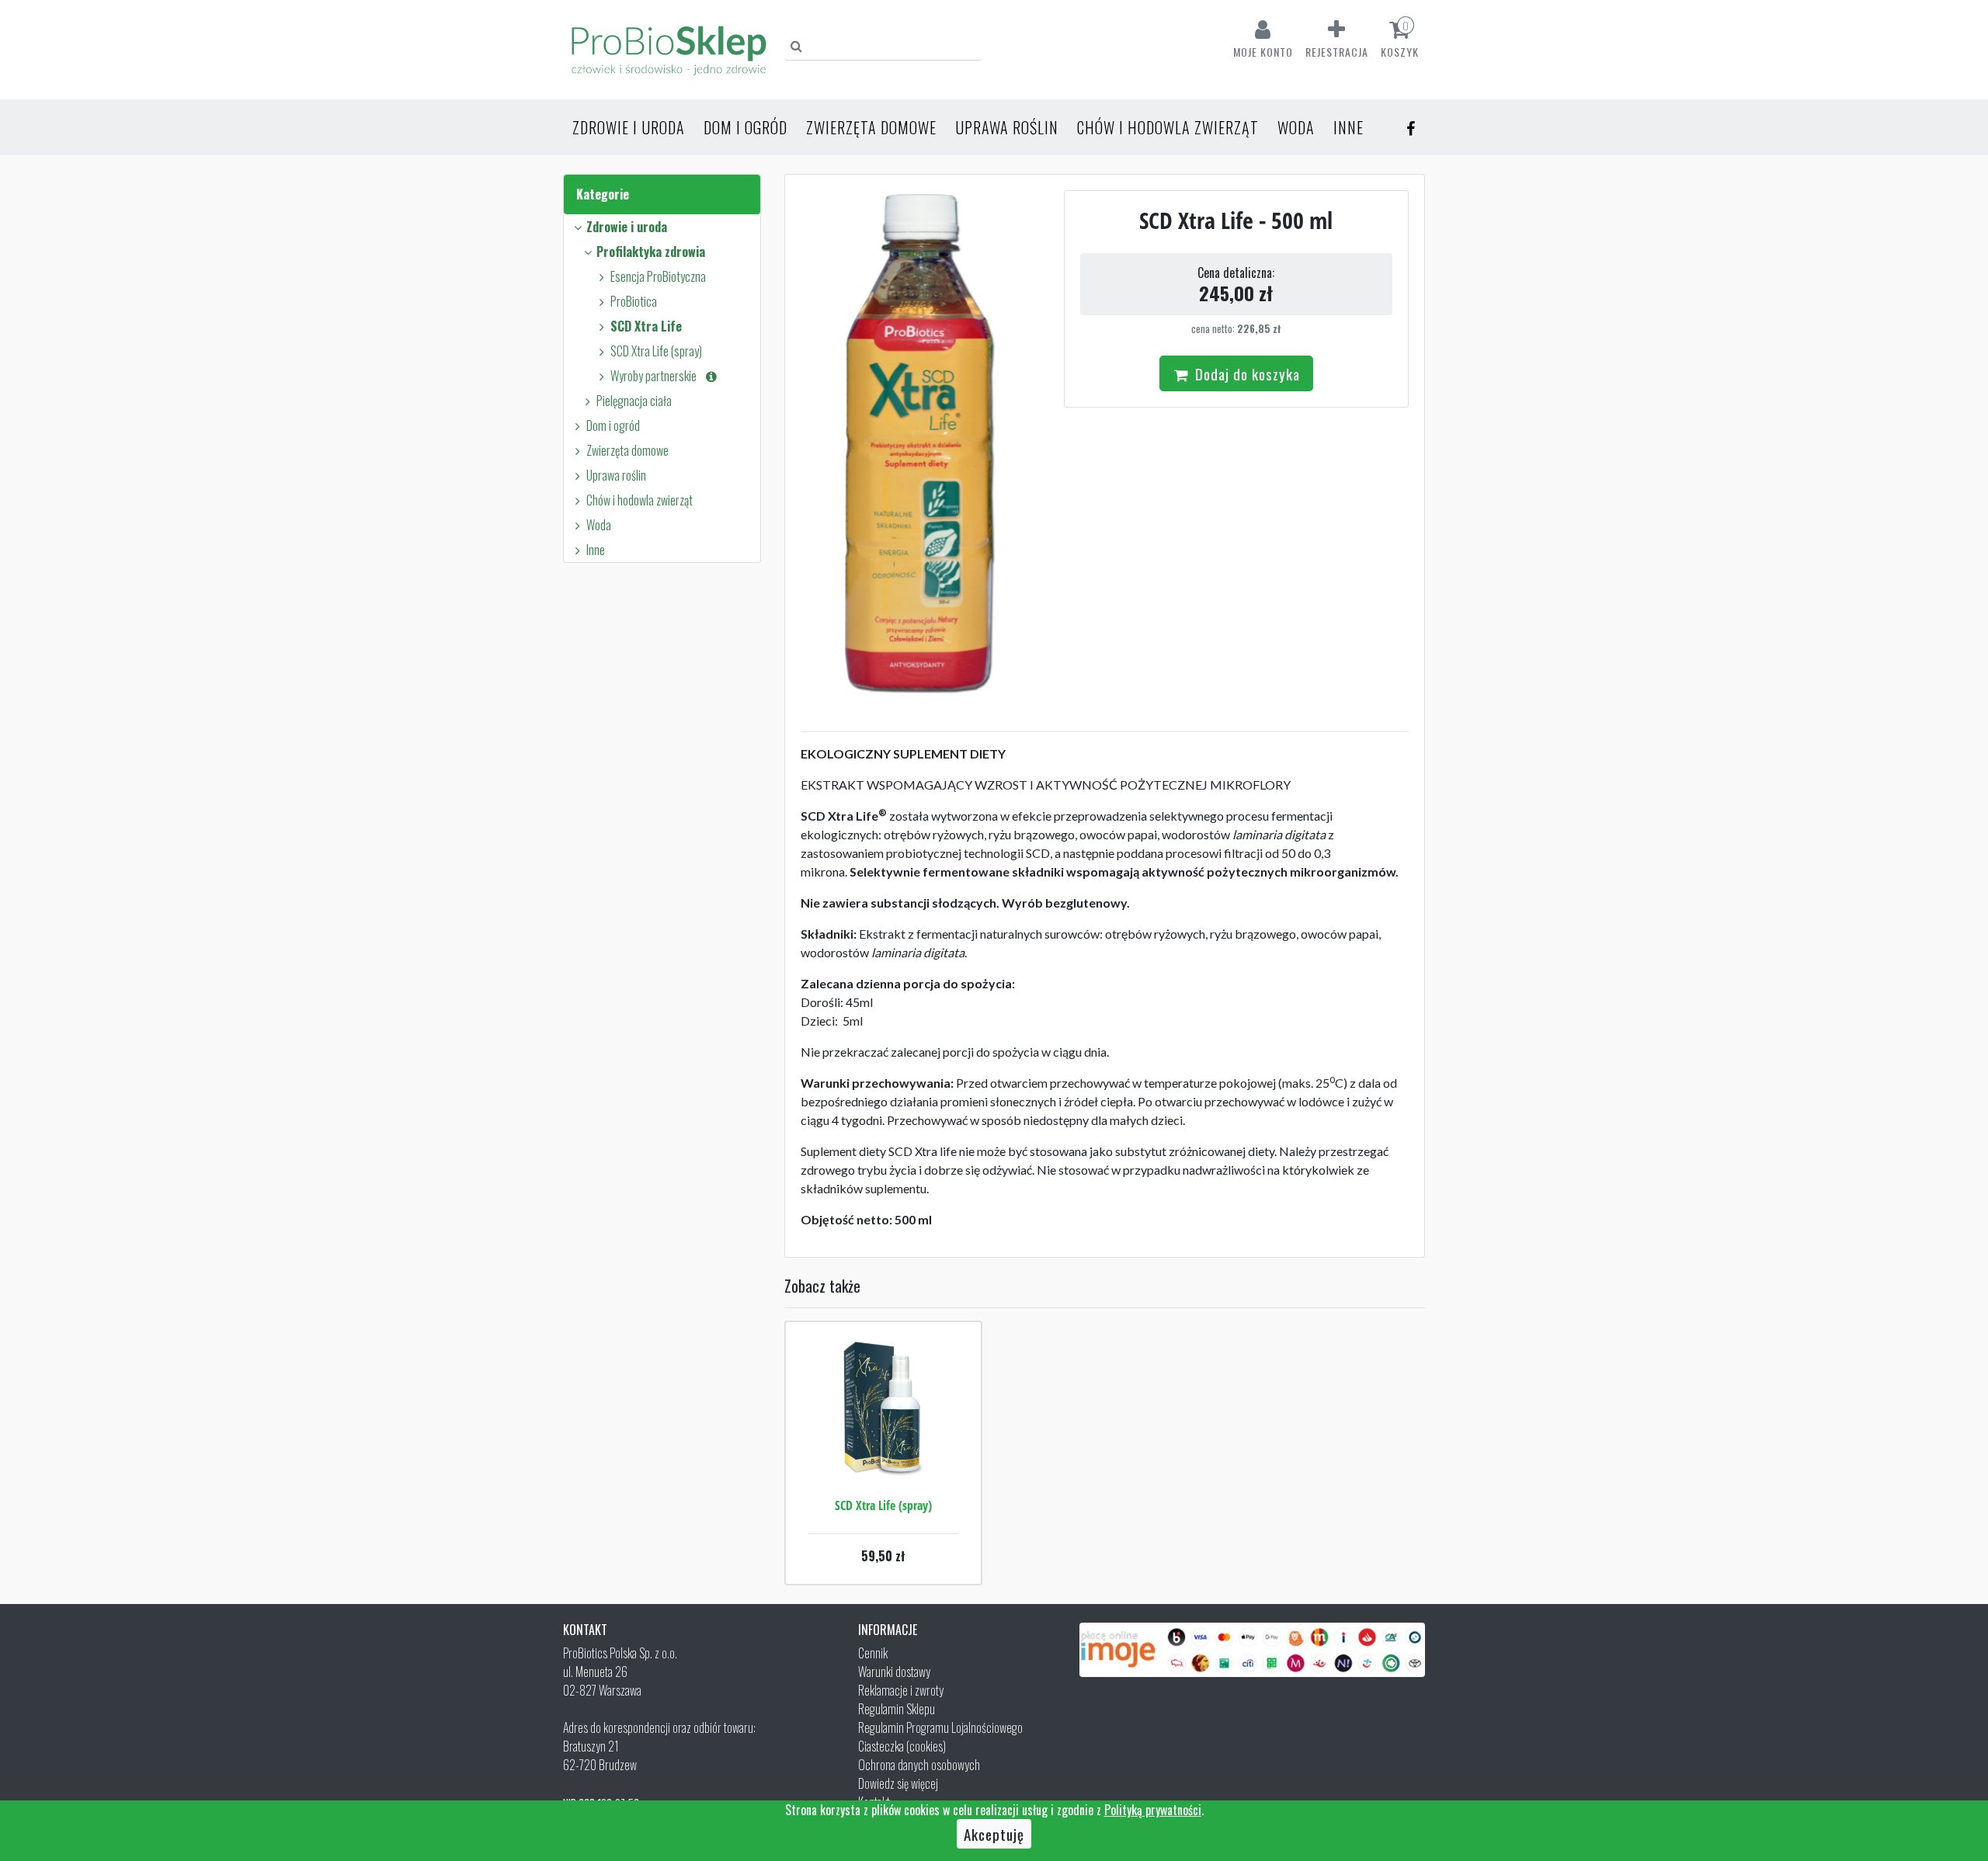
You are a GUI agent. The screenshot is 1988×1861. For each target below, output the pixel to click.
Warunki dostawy (894, 1672)
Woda (1296, 127)
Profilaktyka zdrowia (651, 252)
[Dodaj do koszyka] (883, 1454)
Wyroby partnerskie (657, 376)
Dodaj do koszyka (1246, 373)
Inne (1349, 127)
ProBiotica (634, 301)
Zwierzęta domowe (871, 127)
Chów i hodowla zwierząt (1168, 127)
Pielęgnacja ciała (634, 401)
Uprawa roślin (1007, 127)
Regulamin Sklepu (897, 1709)
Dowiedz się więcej (898, 1783)
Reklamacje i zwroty (901, 1690)
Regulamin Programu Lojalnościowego (940, 1727)
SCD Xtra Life (646, 326)
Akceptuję (994, 1834)
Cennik (873, 1653)
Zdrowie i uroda (629, 127)
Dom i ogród (745, 127)
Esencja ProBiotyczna (658, 276)
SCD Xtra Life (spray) (656, 351)
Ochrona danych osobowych (919, 1765)
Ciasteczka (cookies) (902, 1746)
